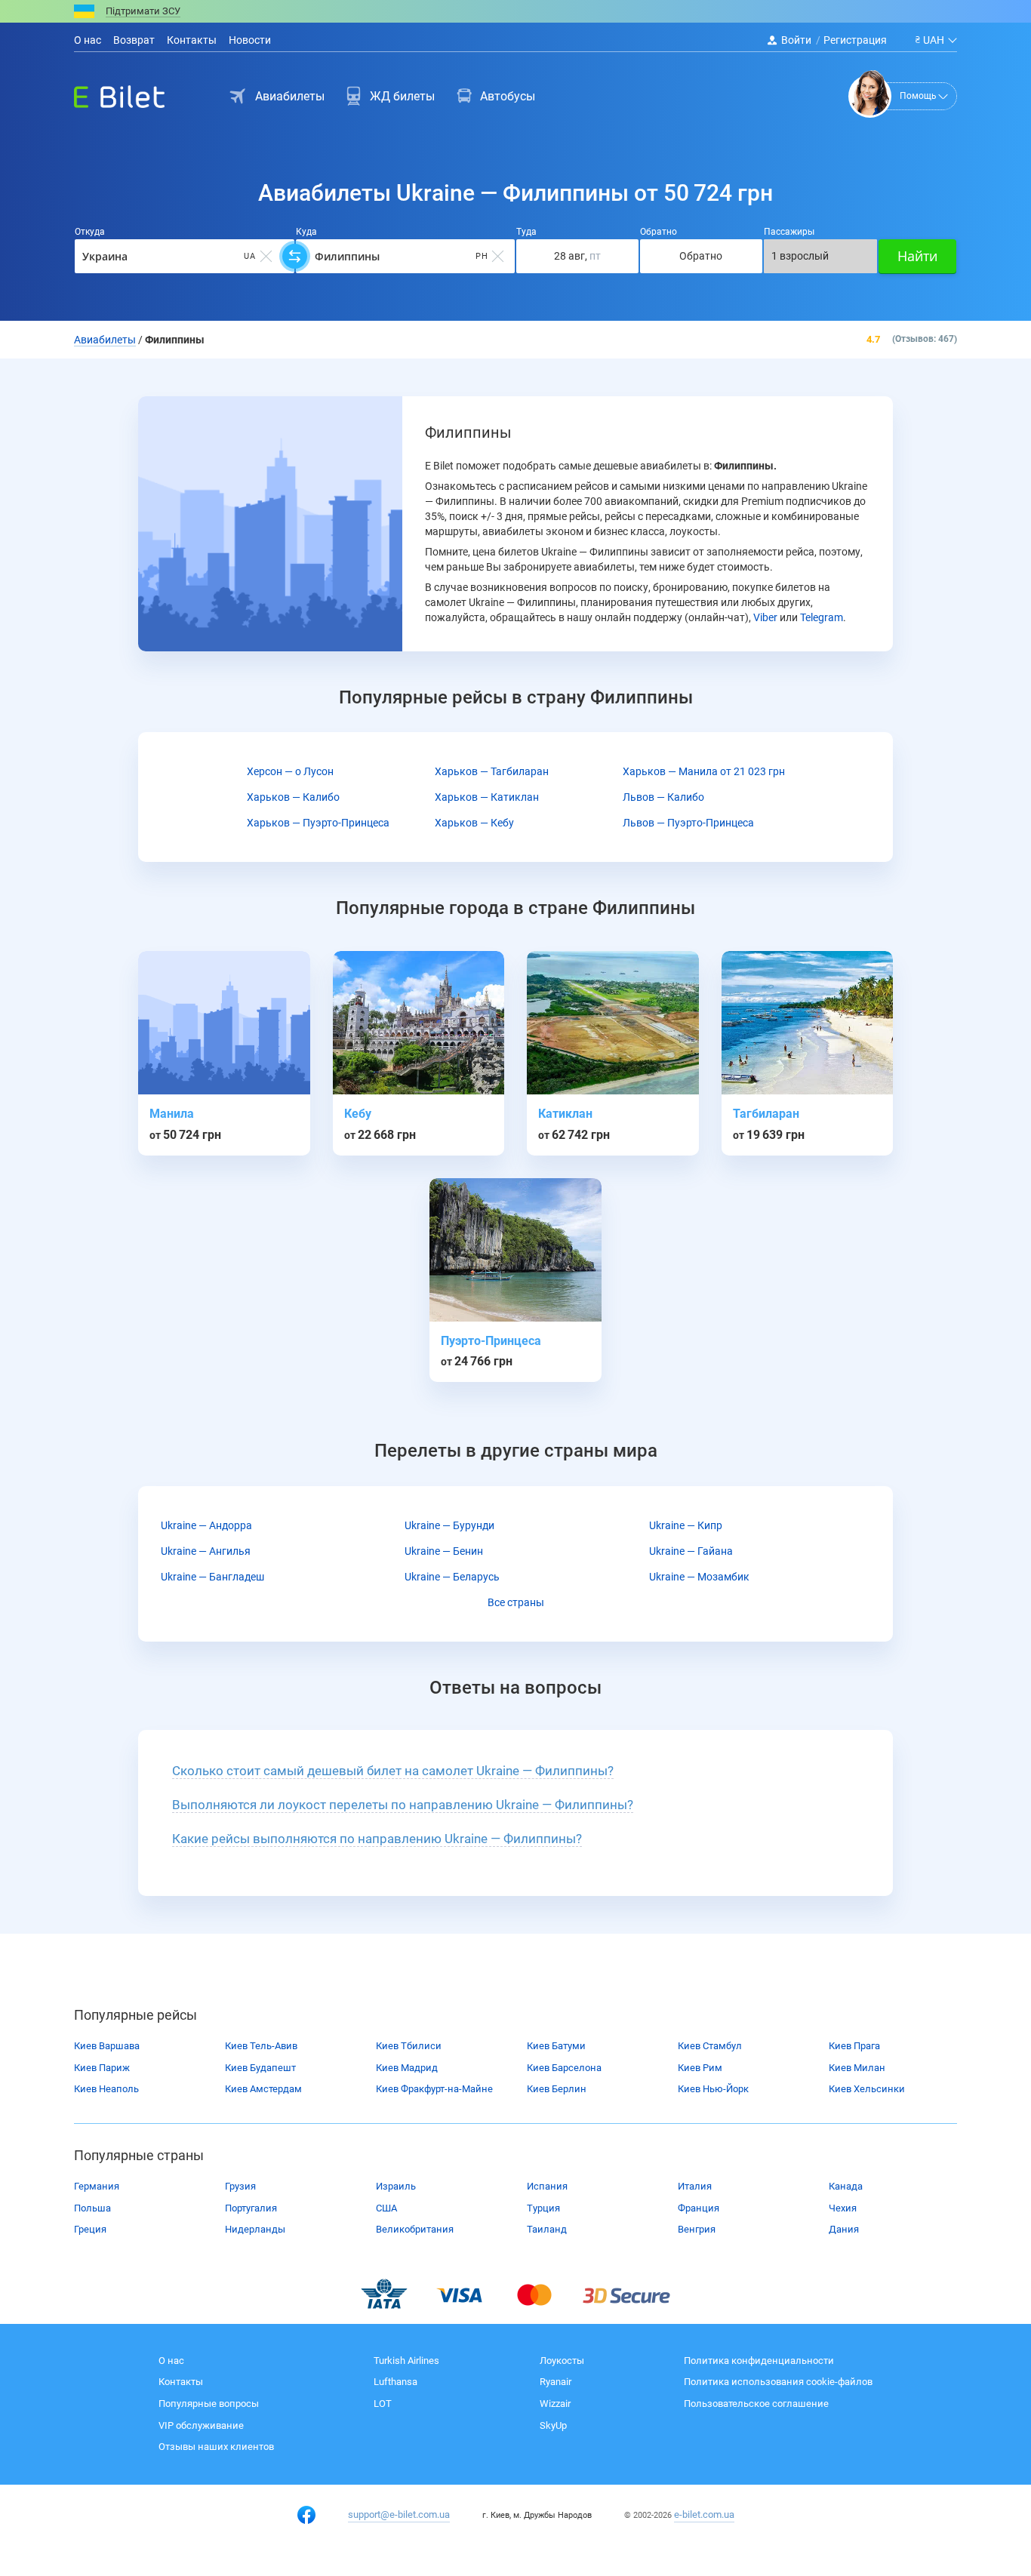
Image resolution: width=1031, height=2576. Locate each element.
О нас (88, 40)
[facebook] (306, 2515)
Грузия (240, 2186)
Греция (90, 2229)
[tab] (515, 1771)
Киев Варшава (107, 2046)
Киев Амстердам (263, 2089)
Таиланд (547, 2229)
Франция (699, 2208)
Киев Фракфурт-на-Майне (434, 2089)
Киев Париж (102, 2068)
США (386, 2208)
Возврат (134, 40)
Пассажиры (789, 232)
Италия (695, 2186)
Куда (306, 232)
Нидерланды (255, 2229)
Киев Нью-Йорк (713, 2089)
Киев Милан (857, 2068)
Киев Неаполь (106, 2089)
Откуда (90, 232)
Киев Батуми (556, 2046)
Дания (844, 2229)
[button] (393, 1771)
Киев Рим (700, 2068)
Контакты (192, 40)
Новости (250, 40)
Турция (543, 2208)
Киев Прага (854, 2046)
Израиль (396, 2186)
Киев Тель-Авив (261, 2046)
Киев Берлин (557, 2089)
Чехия (843, 2208)
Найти (917, 256)
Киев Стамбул (710, 2046)
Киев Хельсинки (867, 2089)
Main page (106, 93)
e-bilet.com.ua (704, 2514)
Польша (92, 2208)
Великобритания (415, 2229)
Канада (846, 2186)
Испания (547, 2186)
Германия (97, 2186)
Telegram (822, 617)
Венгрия (697, 2229)
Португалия (251, 2208)
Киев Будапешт (260, 2068)
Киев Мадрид (407, 2068)
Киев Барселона (564, 2068)
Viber (765, 617)
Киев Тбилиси (409, 2046)
